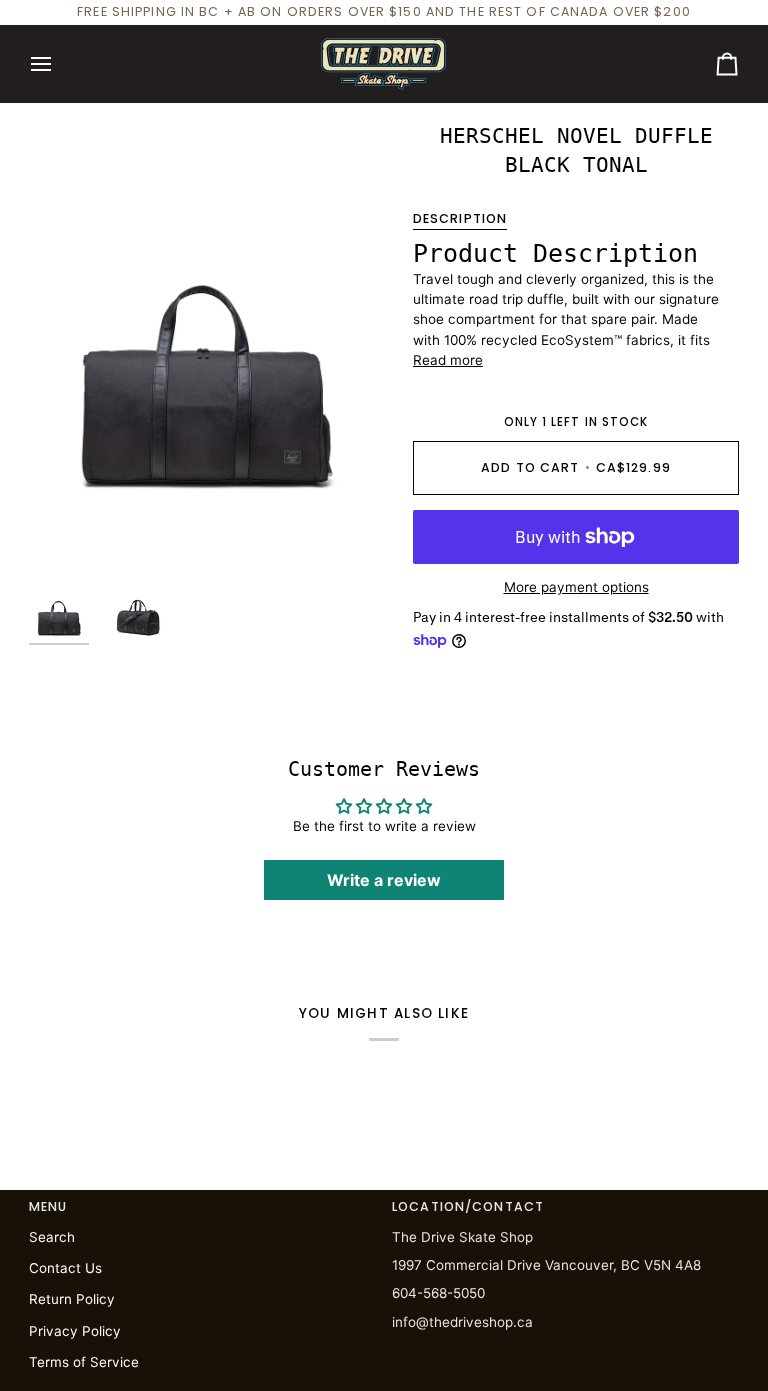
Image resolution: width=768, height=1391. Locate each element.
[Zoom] (206, 344)
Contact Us (65, 1268)
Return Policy (72, 1299)
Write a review (384, 880)
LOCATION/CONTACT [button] (468, 1206)
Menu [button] (48, 1206)
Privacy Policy (75, 1331)
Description (460, 218)
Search (52, 1237)
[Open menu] (59, 64)
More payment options (576, 587)
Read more (448, 360)
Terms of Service (84, 1362)
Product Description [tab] (555, 253)
